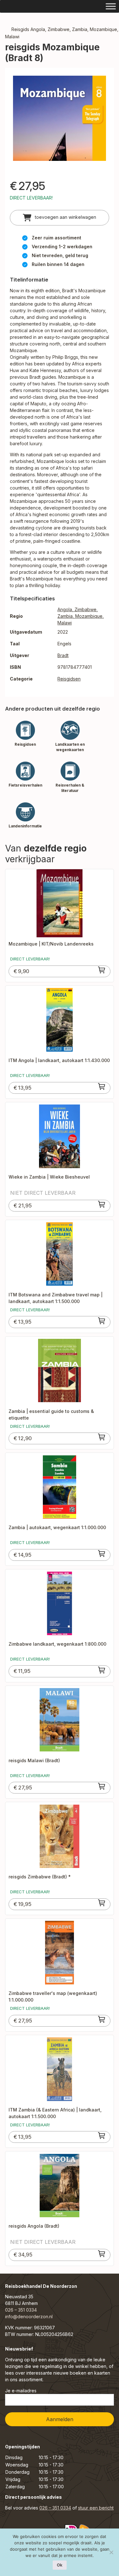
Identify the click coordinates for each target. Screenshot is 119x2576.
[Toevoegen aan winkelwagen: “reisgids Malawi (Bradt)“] (102, 1786)
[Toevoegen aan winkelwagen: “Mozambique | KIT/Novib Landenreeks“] (102, 970)
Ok (60, 2565)
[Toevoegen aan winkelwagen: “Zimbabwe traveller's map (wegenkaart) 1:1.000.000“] (102, 2019)
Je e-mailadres (21, 2391)
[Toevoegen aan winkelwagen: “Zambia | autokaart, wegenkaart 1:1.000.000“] (102, 1554)
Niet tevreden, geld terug (60, 255)
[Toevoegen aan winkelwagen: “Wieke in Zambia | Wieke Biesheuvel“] (102, 1204)
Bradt (63, 655)
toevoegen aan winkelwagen (65, 217)
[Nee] (111, 2552)
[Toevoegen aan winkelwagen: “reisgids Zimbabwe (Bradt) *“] (102, 1903)
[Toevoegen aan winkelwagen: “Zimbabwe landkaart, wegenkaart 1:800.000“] (102, 1670)
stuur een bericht (96, 2508)
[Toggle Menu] (111, 6)
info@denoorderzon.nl (29, 2317)
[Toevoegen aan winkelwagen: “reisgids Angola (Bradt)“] (102, 2254)
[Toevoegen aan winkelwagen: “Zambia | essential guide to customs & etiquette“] (102, 1437)
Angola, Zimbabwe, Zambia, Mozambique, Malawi (81, 616)
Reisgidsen (69, 679)
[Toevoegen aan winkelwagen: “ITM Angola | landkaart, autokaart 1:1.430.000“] (102, 1086)
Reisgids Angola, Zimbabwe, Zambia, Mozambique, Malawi (62, 33)
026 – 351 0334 (21, 2310)
